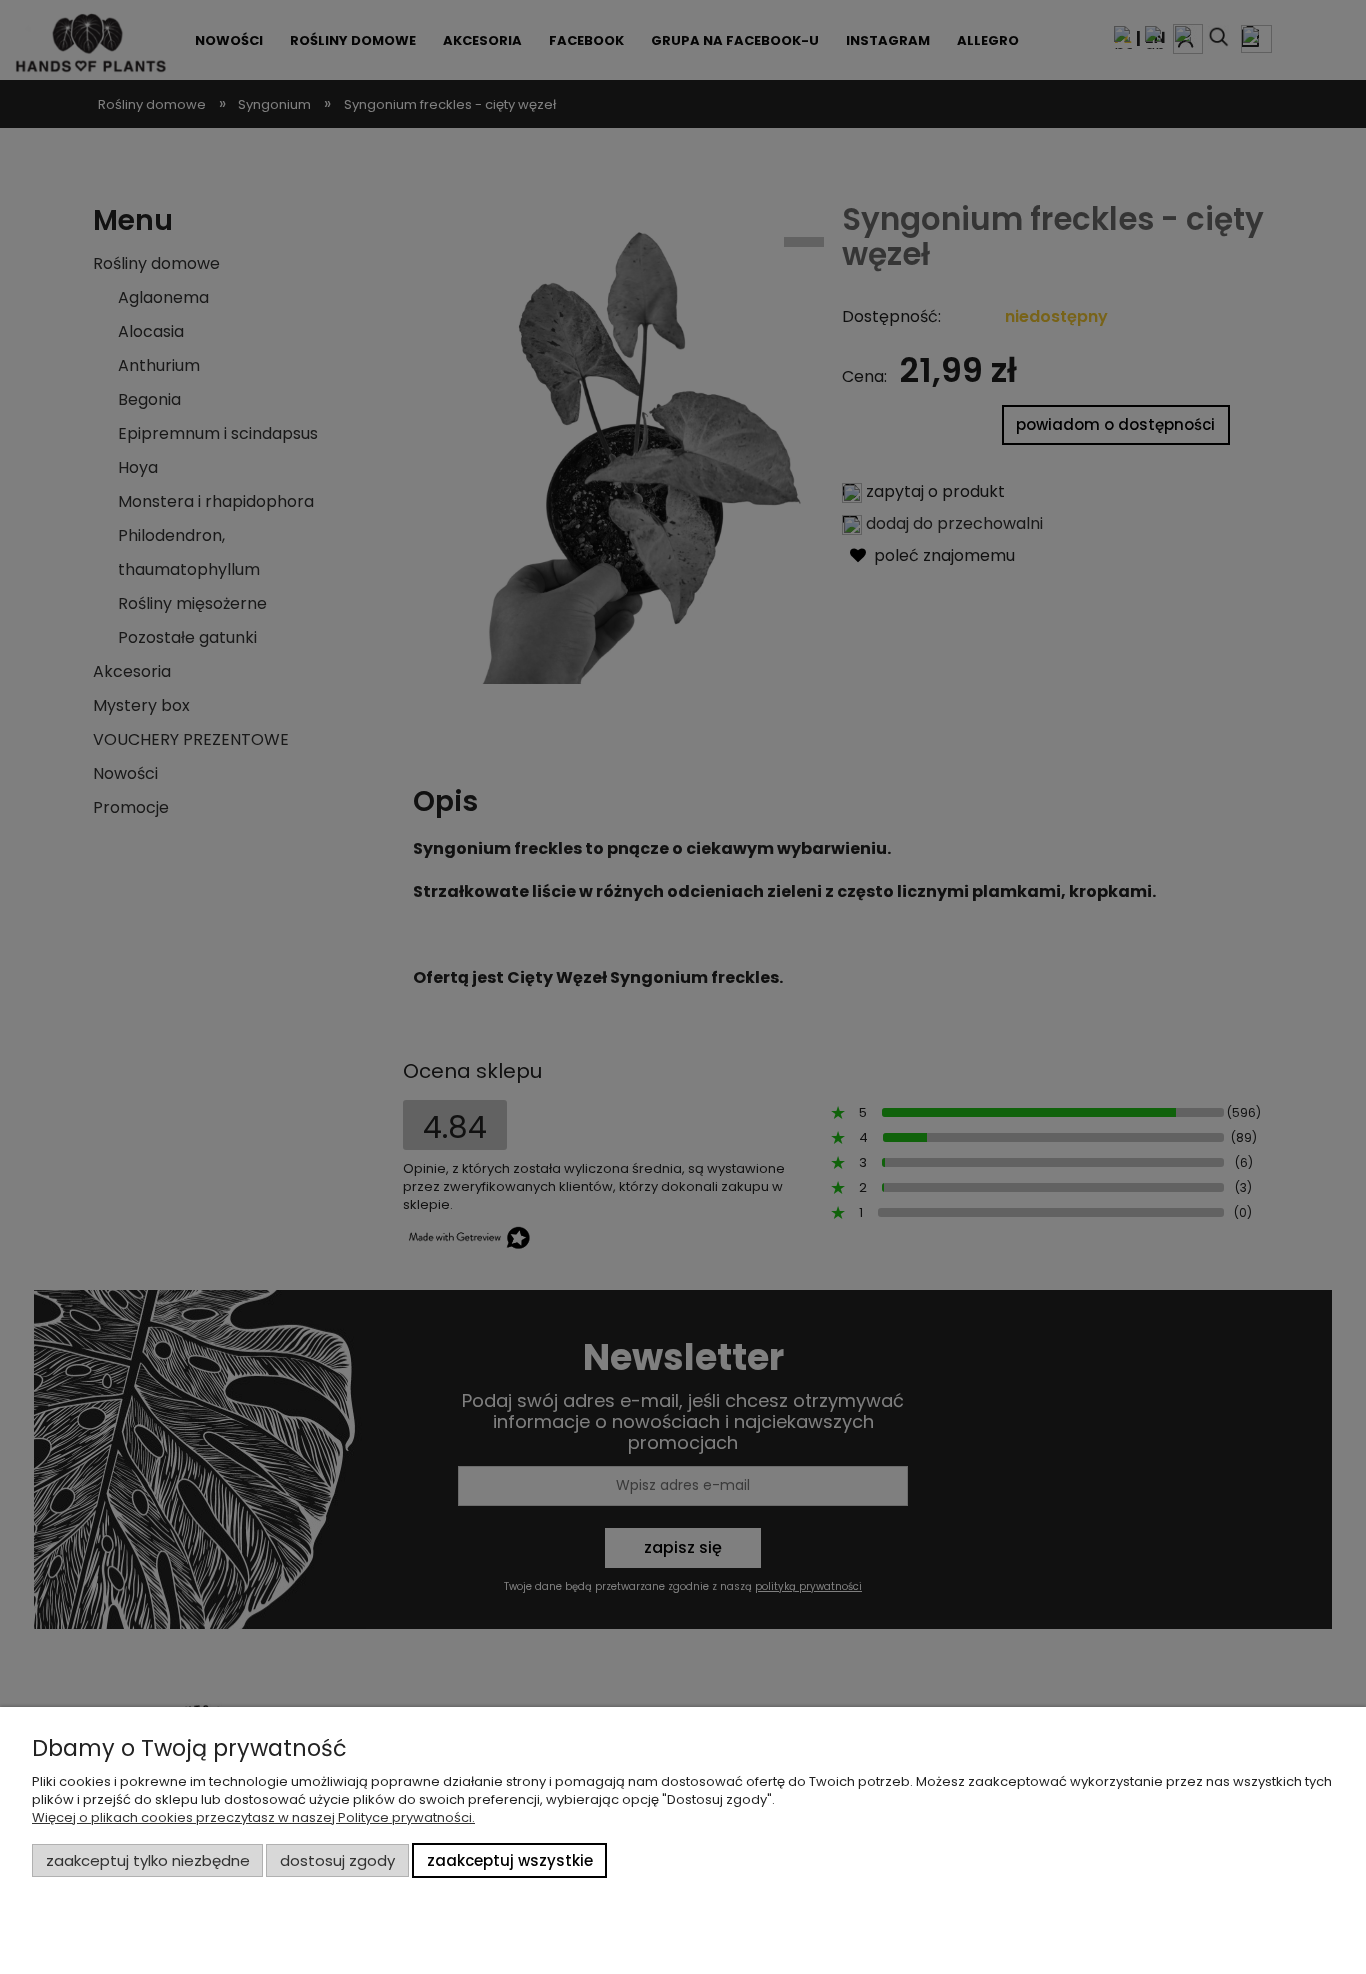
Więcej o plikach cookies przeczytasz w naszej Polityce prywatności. (253, 1817)
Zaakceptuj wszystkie (510, 1860)
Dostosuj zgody (337, 1860)
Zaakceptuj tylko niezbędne (148, 1860)
